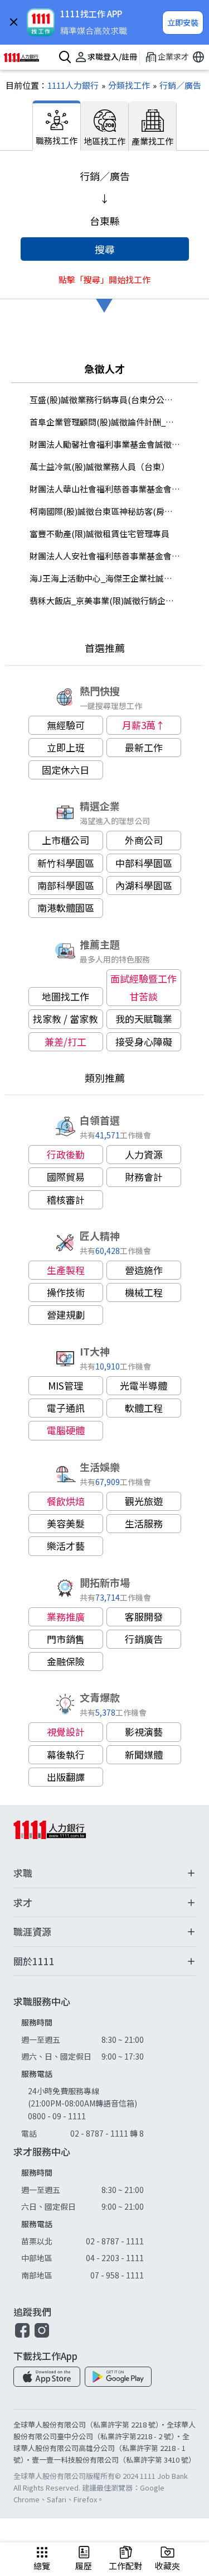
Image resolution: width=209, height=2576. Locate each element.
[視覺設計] (66, 1732)
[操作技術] (66, 1292)
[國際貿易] (66, 1177)
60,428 (108, 1250)
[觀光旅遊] (144, 1501)
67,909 (108, 1481)
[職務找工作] (57, 126)
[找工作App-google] (118, 2377)
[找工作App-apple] (47, 2377)
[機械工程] (144, 1292)
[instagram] (42, 2336)
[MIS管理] (66, 1386)
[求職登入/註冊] (104, 58)
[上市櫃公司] (66, 840)
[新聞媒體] (144, 1755)
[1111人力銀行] (26, 58)
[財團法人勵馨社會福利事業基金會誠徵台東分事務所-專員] (105, 444)
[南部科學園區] (66, 885)
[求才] (104, 1903)
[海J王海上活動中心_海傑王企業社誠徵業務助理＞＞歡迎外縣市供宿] (105, 578)
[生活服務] (144, 1524)
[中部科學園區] (144, 863)
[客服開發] (144, 1617)
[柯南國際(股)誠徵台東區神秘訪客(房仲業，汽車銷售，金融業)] (105, 511)
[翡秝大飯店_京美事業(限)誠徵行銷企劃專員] (105, 601)
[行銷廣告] (144, 1639)
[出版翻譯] (66, 1777)
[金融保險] (66, 1662)
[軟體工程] (144, 1408)
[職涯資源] (104, 1932)
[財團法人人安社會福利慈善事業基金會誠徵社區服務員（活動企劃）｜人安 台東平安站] (105, 556)
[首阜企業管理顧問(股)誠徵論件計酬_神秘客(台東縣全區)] (105, 422)
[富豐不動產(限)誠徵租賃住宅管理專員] (105, 534)
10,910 (108, 1366)
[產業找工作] (153, 126)
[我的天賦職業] (144, 1019)
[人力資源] (144, 1155)
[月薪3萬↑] (144, 725)
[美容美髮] (66, 1524)
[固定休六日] (66, 770)
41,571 (108, 1135)
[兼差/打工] (66, 1042)
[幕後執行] (66, 1755)
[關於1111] (104, 1962)
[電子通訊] (66, 1408)
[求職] (104, 1873)
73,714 (108, 1597)
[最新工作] (144, 748)
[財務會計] (144, 1177)
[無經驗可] (66, 725)
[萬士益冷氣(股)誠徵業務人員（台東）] (105, 467)
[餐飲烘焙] (66, 1501)
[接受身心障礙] (144, 1042)
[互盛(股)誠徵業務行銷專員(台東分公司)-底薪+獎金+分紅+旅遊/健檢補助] (105, 400)
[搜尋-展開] (63, 58)
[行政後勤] (66, 1155)
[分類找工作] (124, 85)
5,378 (105, 1712)
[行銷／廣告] (176, 85)
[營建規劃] (66, 1315)
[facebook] (22, 2336)
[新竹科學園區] (66, 863)
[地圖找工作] (66, 997)
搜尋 (105, 249)
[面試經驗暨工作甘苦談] (144, 988)
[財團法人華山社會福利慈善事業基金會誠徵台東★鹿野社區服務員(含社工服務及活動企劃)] (105, 489)
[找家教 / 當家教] (66, 1019)
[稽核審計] (66, 1200)
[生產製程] (66, 1270)
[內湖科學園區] (144, 885)
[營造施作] (144, 1270)
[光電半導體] (144, 1386)
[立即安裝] (183, 23)
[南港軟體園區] (66, 908)
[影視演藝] (144, 1732)
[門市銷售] (66, 1639)
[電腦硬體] (66, 1430)
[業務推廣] (66, 1617)
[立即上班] (66, 748)
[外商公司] (144, 840)
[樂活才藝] (66, 1546)
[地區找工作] (105, 126)
